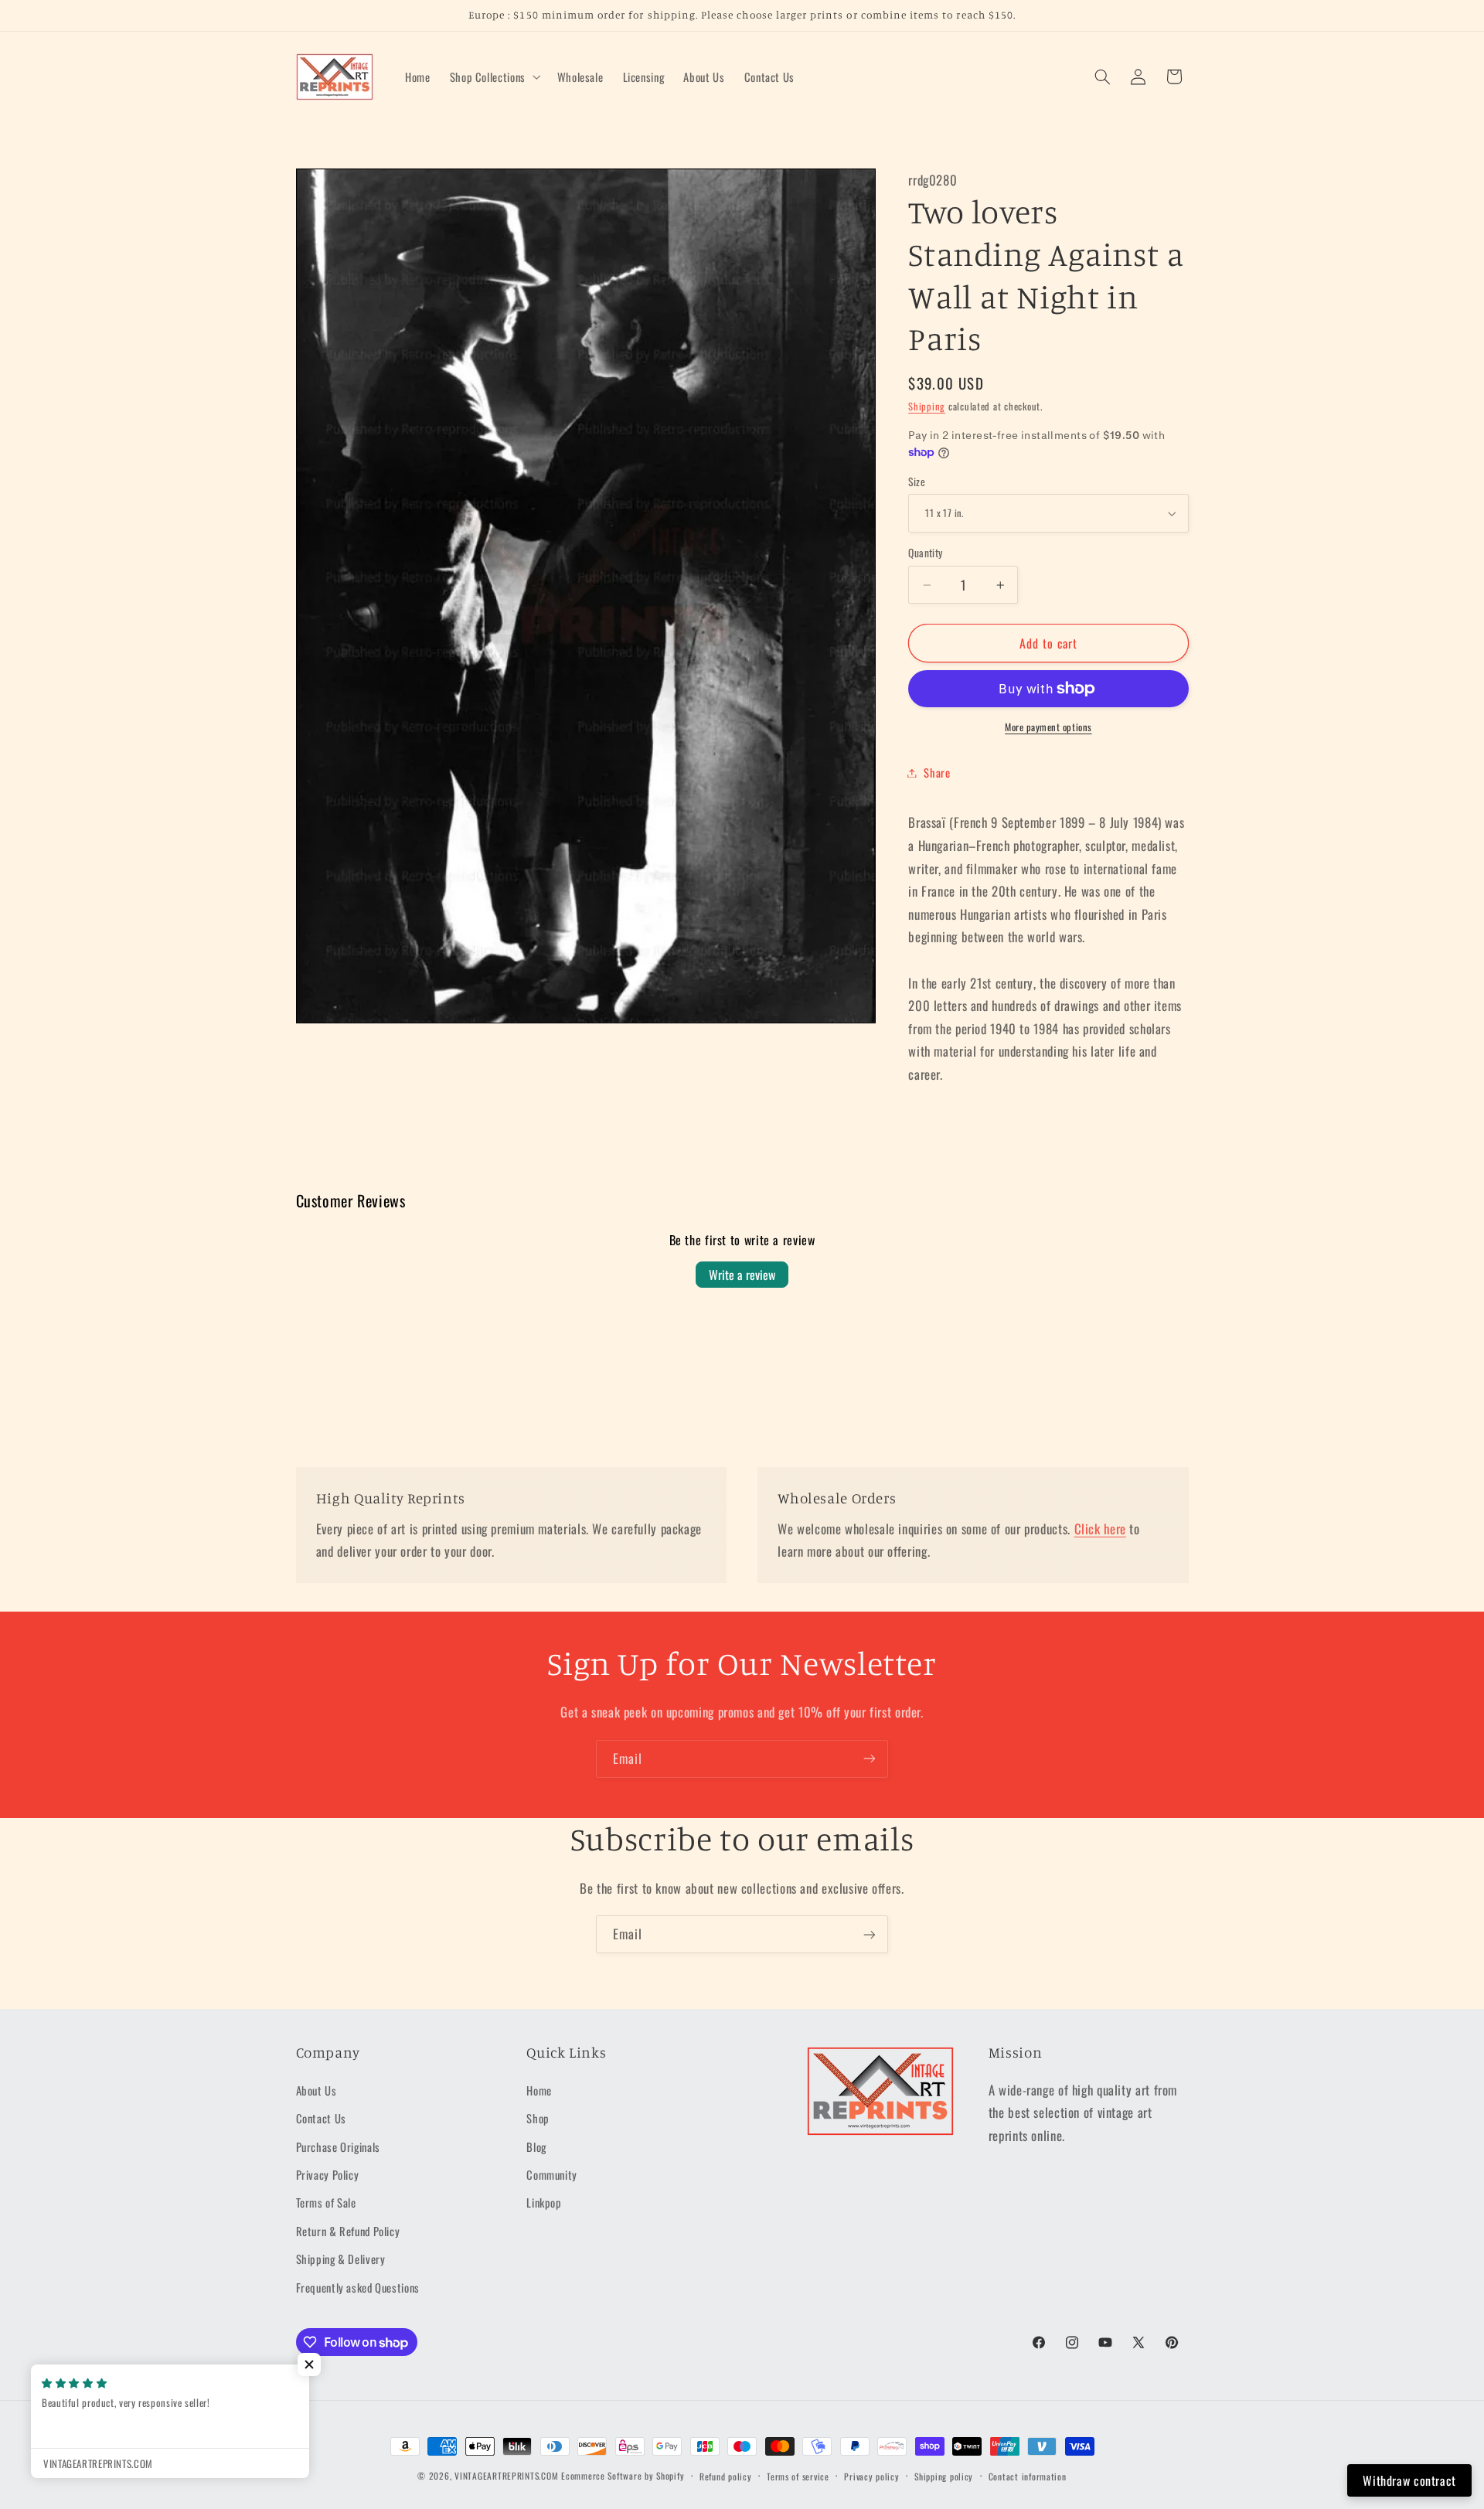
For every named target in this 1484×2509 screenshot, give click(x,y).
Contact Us (321, 2118)
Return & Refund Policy (348, 2231)
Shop (538, 2118)
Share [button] (937, 772)
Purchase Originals (338, 2146)
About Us (317, 2090)
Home (539, 2090)
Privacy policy (871, 2476)
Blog (536, 2146)
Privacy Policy (328, 2174)
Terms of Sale (326, 2203)
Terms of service (798, 2476)
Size (917, 482)
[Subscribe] (870, 1759)
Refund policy (726, 2476)
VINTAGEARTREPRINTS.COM (506, 2475)
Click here (1100, 1529)
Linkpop (544, 2203)
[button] (494, 77)
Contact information (1028, 2476)
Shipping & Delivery (341, 2259)
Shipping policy (944, 2476)
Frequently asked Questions (358, 2287)
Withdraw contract (1409, 2480)
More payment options (1048, 727)
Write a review (742, 1275)
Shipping (927, 406)
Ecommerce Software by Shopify (623, 2475)
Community (552, 2174)
